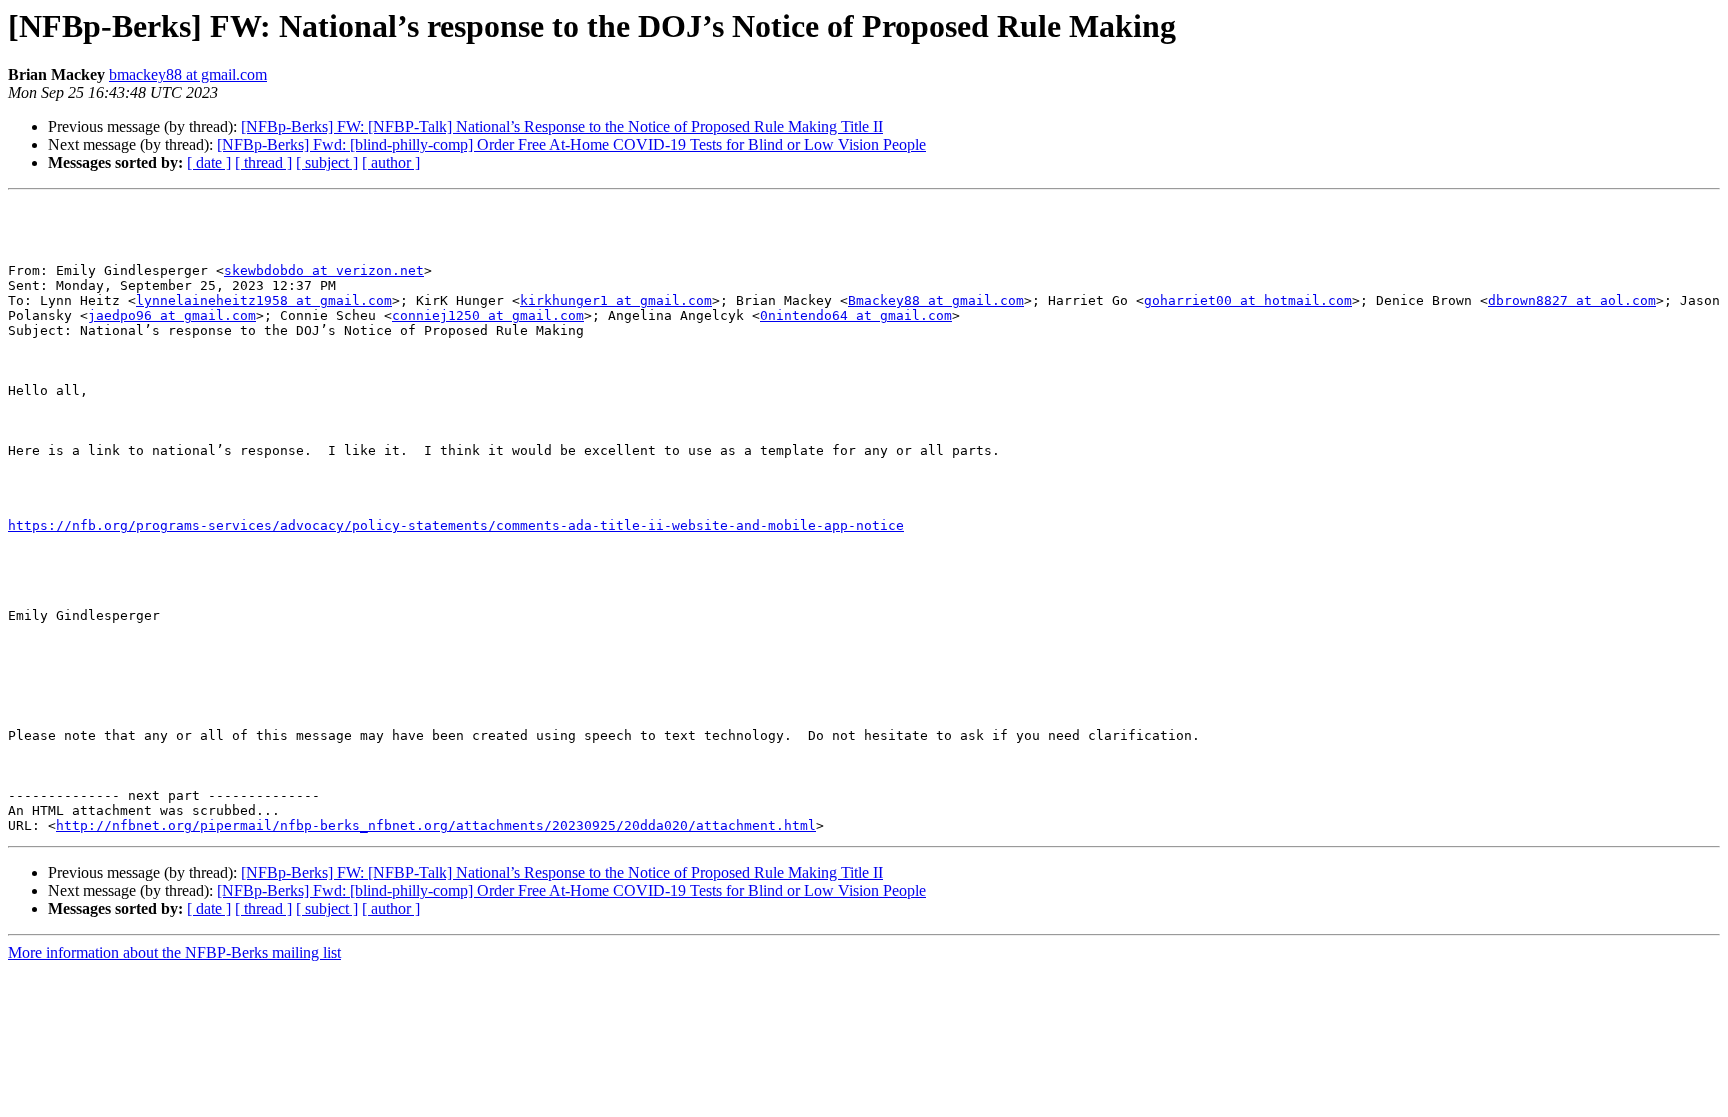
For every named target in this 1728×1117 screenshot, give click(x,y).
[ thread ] (263, 162)
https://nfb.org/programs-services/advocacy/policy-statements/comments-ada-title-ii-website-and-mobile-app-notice (456, 525)
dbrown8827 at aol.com (1572, 300)
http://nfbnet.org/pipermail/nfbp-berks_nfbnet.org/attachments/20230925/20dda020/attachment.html (436, 825)
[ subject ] (327, 162)
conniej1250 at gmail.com (488, 315)
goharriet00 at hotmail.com (1248, 300)
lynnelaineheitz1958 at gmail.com (264, 300)
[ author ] (391, 162)
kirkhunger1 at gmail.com (616, 300)
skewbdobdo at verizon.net (324, 270)
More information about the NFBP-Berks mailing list (174, 952)
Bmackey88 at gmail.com (936, 300)
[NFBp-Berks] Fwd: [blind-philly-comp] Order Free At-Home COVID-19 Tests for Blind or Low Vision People (571, 144)
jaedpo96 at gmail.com (172, 315)
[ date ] (209, 162)
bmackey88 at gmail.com (188, 74)
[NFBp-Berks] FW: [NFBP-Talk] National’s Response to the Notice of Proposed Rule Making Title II (562, 126)
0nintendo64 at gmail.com (856, 315)
